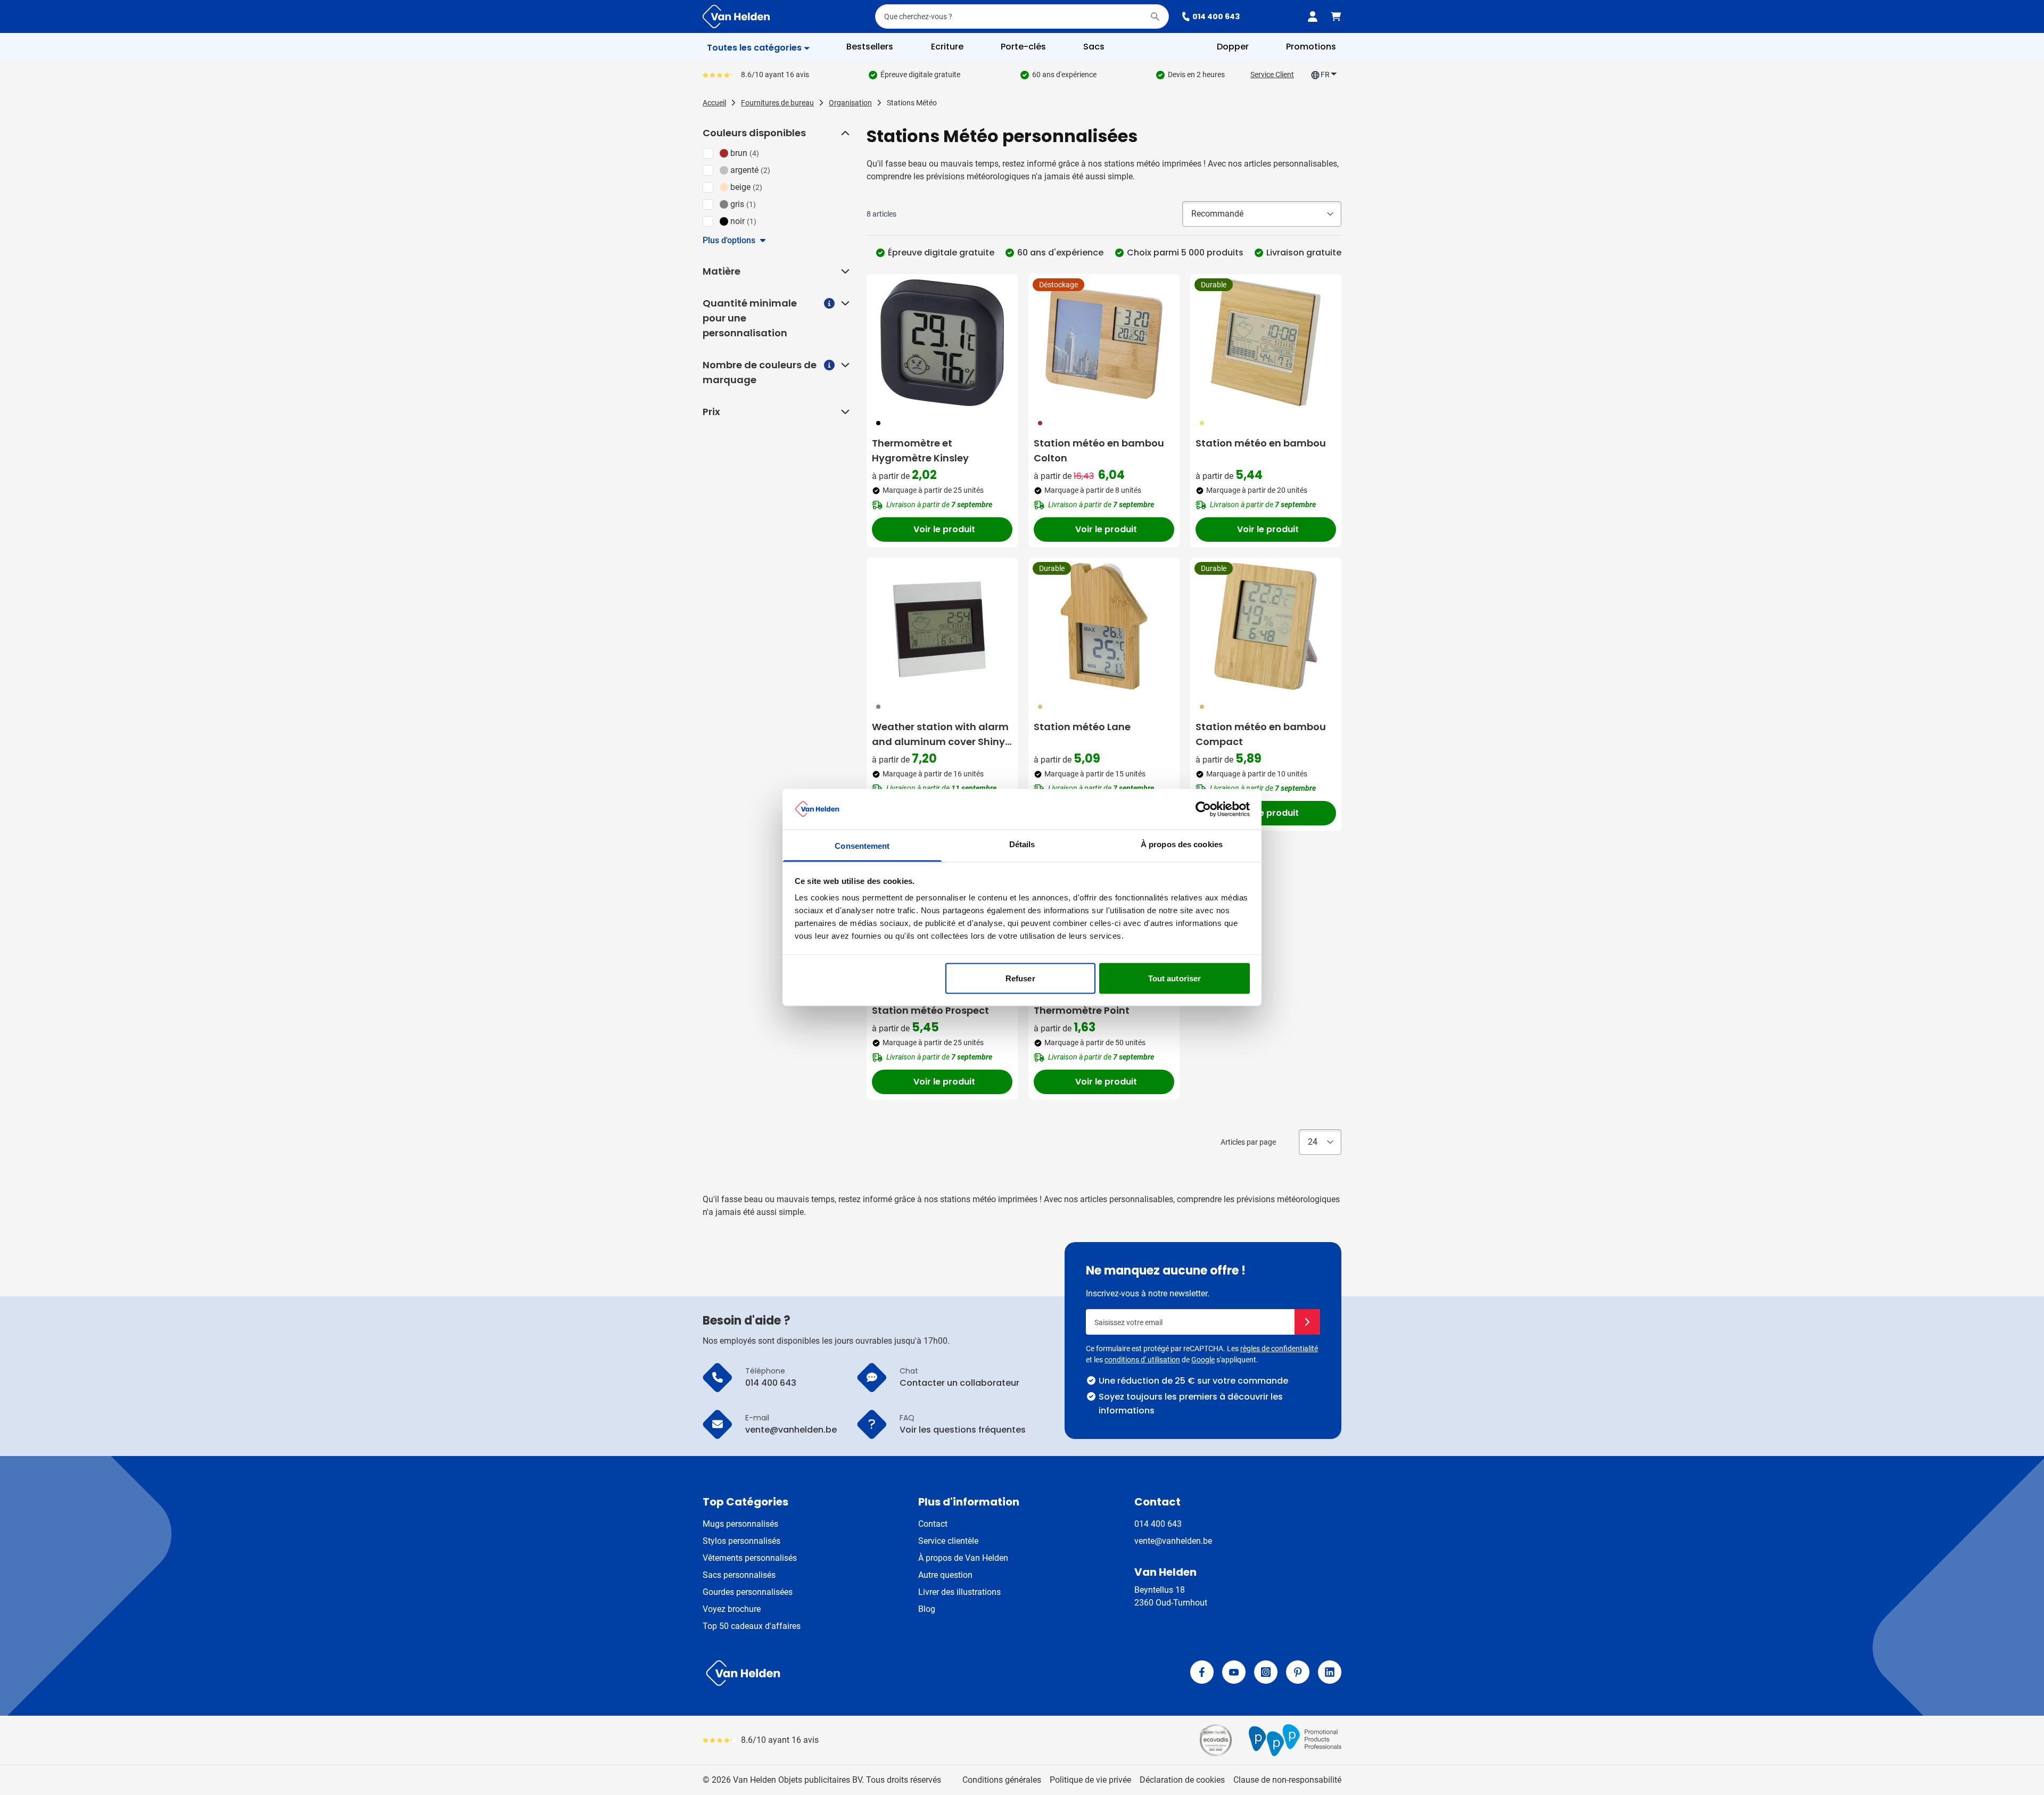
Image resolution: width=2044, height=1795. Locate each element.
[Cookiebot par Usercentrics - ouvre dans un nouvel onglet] (1203, 809)
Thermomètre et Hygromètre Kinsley (920, 450)
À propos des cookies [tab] (1182, 844)
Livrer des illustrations (959, 1592)
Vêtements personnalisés (750, 1558)
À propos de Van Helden (963, 1558)
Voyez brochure (732, 1609)
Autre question (945, 1575)
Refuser (1020, 978)
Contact (933, 1524)
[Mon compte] (1313, 16)
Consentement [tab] (862, 846)
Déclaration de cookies (1182, 1780)
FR (1325, 75)
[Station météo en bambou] (1266, 343)
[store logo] (860, 1673)
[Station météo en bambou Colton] (1104, 343)
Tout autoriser (1175, 978)
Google (1203, 1360)
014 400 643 (1216, 16)
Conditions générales (1002, 1780)
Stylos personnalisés (741, 1541)
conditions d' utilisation (1142, 1360)
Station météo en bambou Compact (1261, 734)
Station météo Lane (1082, 727)
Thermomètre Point (1082, 1010)
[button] (844, 133)
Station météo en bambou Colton (1099, 450)
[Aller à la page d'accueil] (736, 16)
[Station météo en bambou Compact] (1266, 626)
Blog (927, 1609)
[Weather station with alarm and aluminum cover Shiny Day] (942, 626)
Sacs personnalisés (739, 1575)
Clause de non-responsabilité (1287, 1780)
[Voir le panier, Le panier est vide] (1336, 16)
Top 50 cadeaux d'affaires (752, 1626)
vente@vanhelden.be (1173, 1541)
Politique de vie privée (1090, 1780)
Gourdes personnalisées (748, 1592)
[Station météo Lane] (1104, 626)
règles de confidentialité (1279, 1349)
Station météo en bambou (1261, 443)
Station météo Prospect (930, 1010)
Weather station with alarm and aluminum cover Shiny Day (940, 735)
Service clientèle (948, 1541)
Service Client (1272, 75)
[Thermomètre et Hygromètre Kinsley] (942, 343)
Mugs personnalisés (740, 1524)
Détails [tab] (1022, 844)
